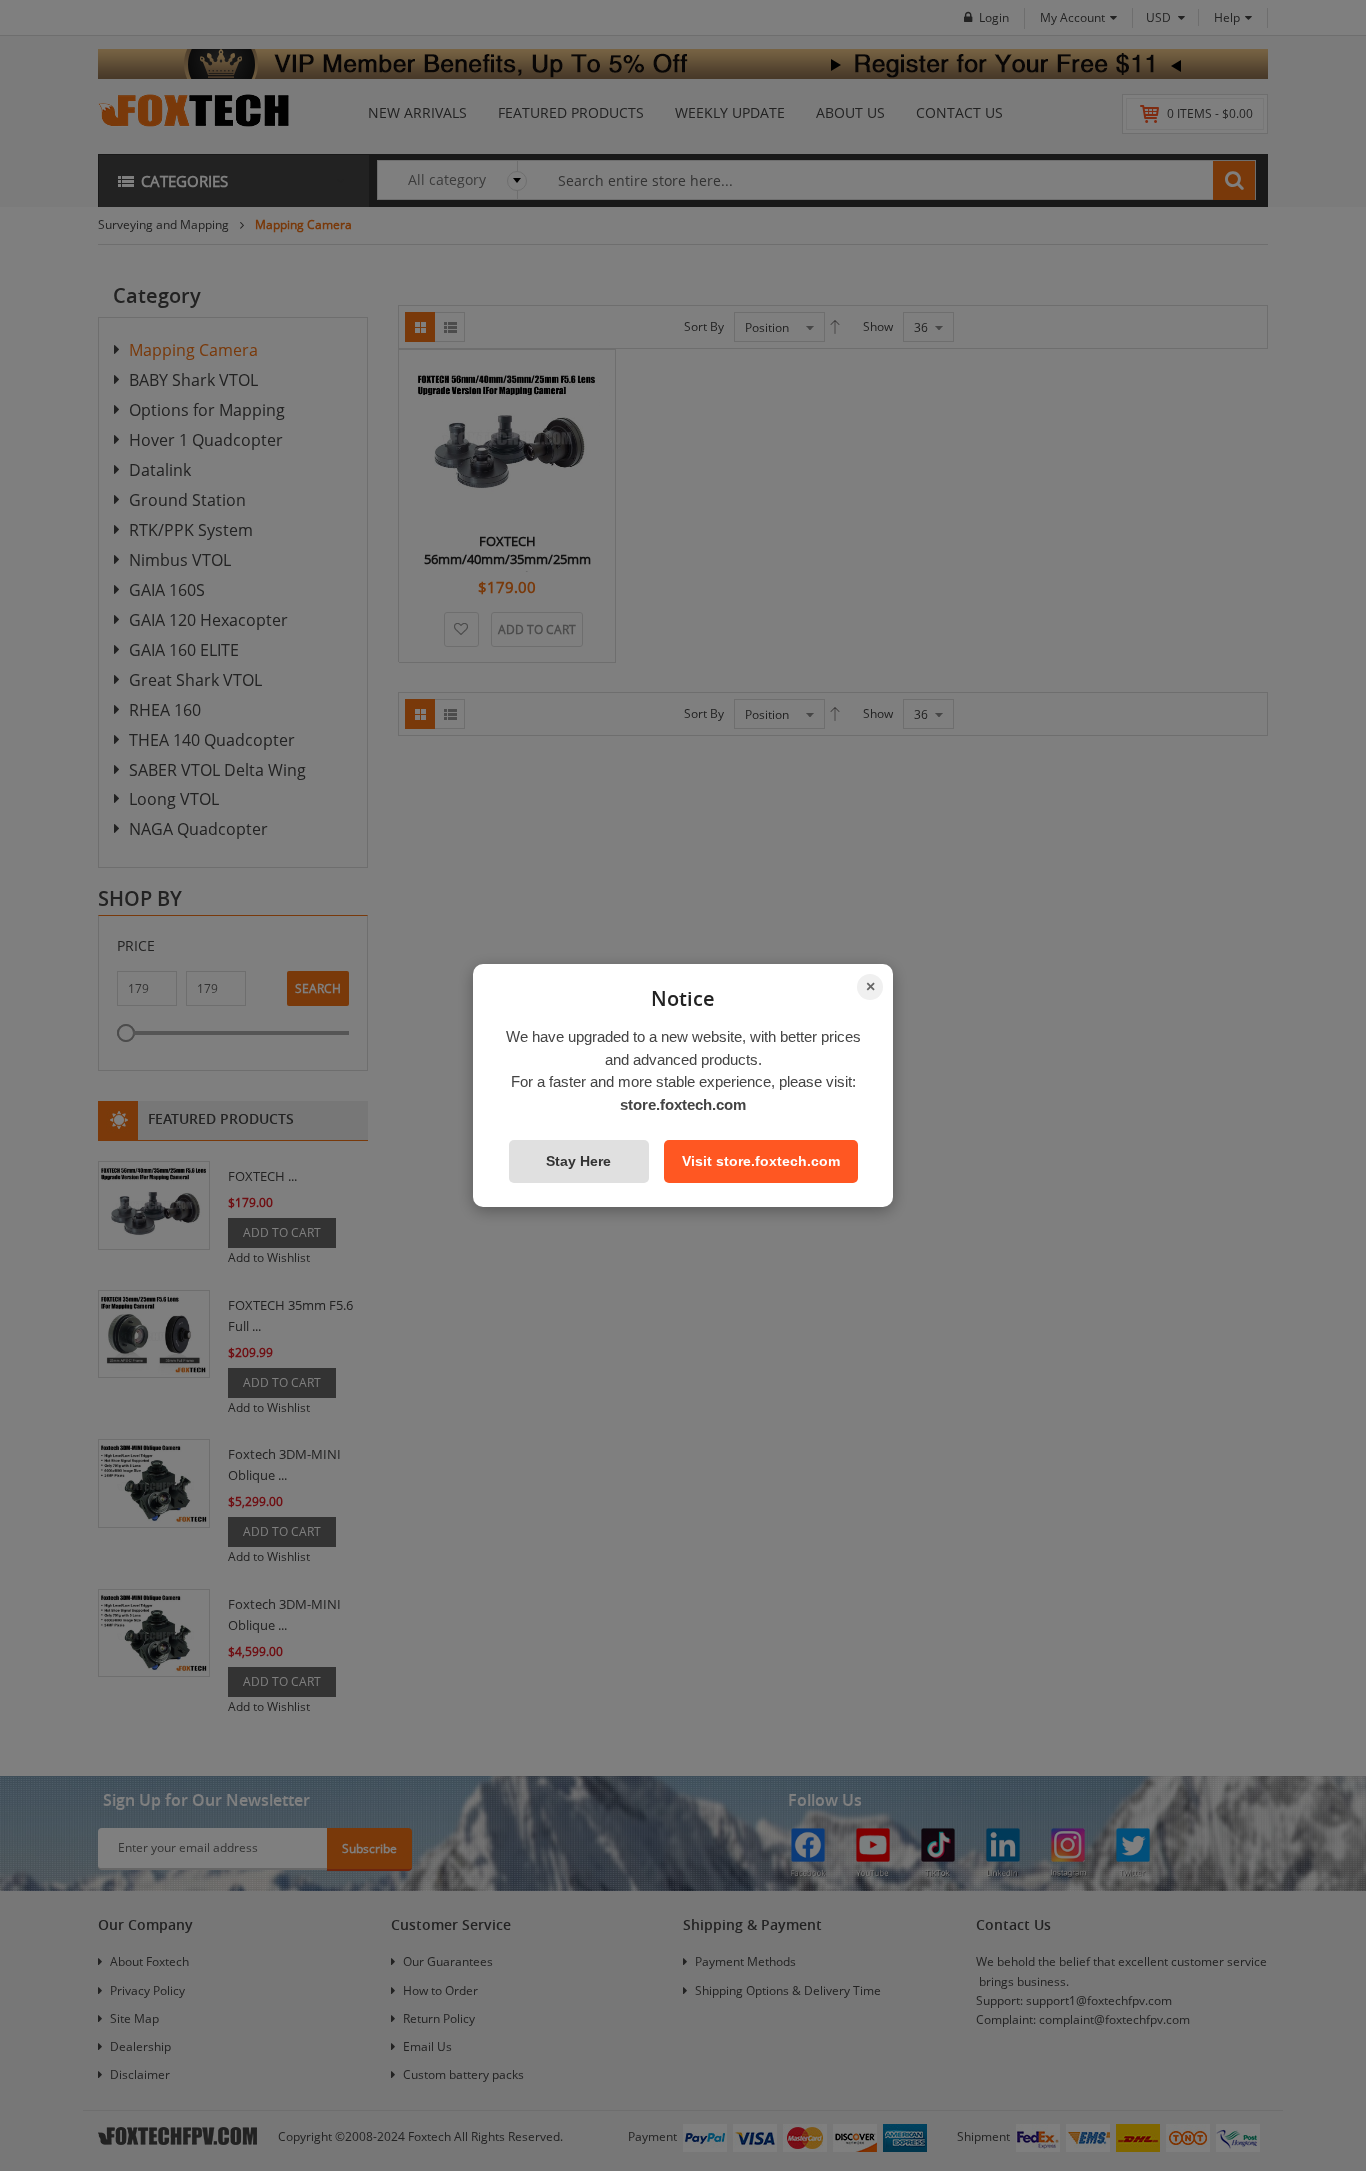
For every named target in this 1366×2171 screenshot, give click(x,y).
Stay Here (578, 1161)
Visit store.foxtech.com (761, 1161)
